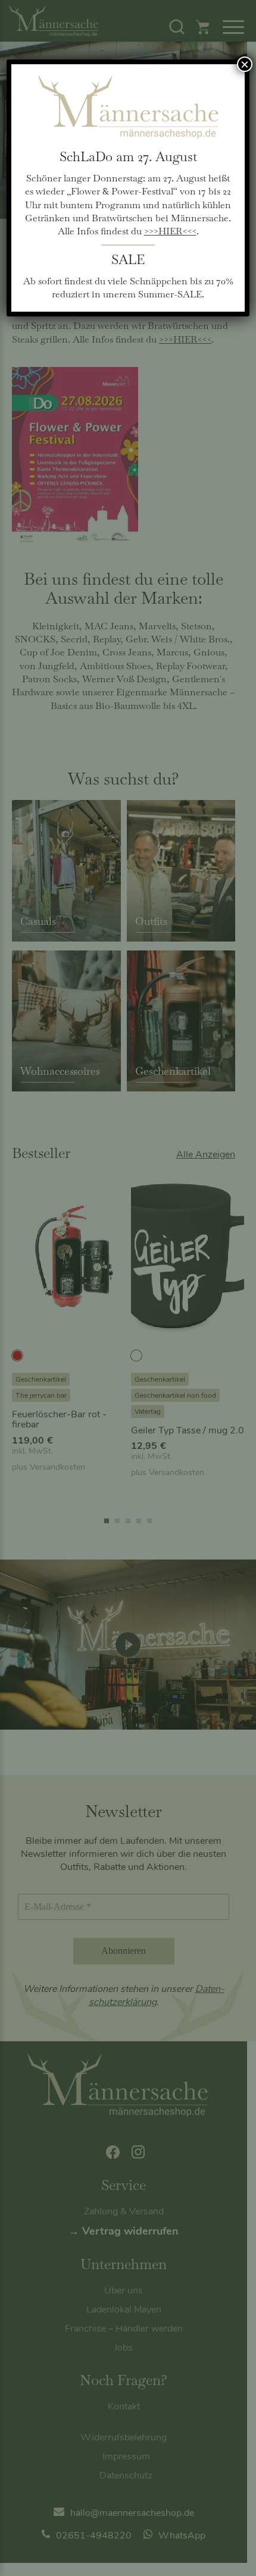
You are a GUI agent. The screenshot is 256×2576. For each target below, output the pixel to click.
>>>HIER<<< (170, 231)
